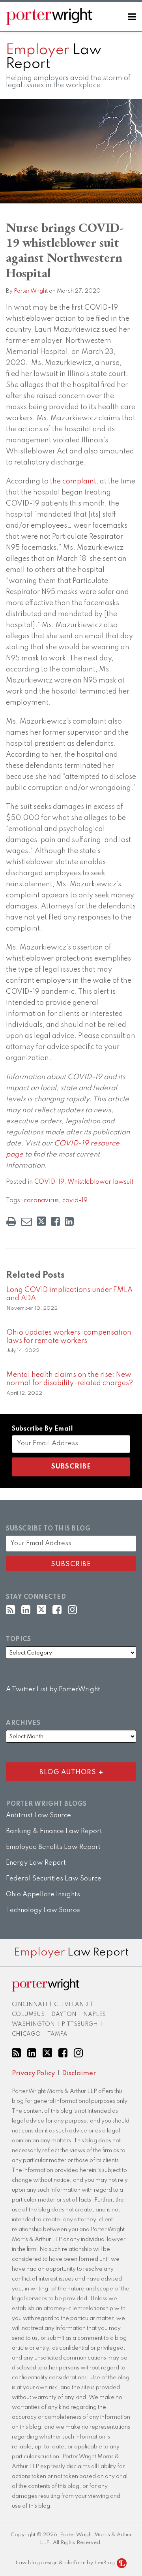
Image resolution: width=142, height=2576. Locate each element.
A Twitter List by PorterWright (53, 1689)
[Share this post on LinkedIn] (69, 1221)
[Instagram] (72, 1610)
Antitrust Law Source (38, 1815)
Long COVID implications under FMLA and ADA (69, 1294)
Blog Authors (53, 1770)
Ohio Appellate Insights (43, 1894)
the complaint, (74, 481)
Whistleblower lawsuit (101, 1182)
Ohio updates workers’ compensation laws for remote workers (69, 1337)
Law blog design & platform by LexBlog (66, 2563)
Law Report (54, 57)
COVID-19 (49, 1182)
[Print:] (11, 1222)
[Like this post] (55, 1221)
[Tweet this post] (41, 1221)
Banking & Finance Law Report (54, 1831)
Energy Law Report (36, 1863)
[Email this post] (27, 1221)
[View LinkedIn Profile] (26, 1610)
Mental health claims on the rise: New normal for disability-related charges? (70, 1379)
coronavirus (41, 1201)
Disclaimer (79, 2073)
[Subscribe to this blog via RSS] (10, 1610)
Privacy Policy (33, 2073)
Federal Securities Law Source (54, 1879)
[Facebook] (57, 1610)
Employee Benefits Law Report (53, 1847)
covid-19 (75, 1201)
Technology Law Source (43, 1910)
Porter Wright (31, 291)
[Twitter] (41, 1610)
